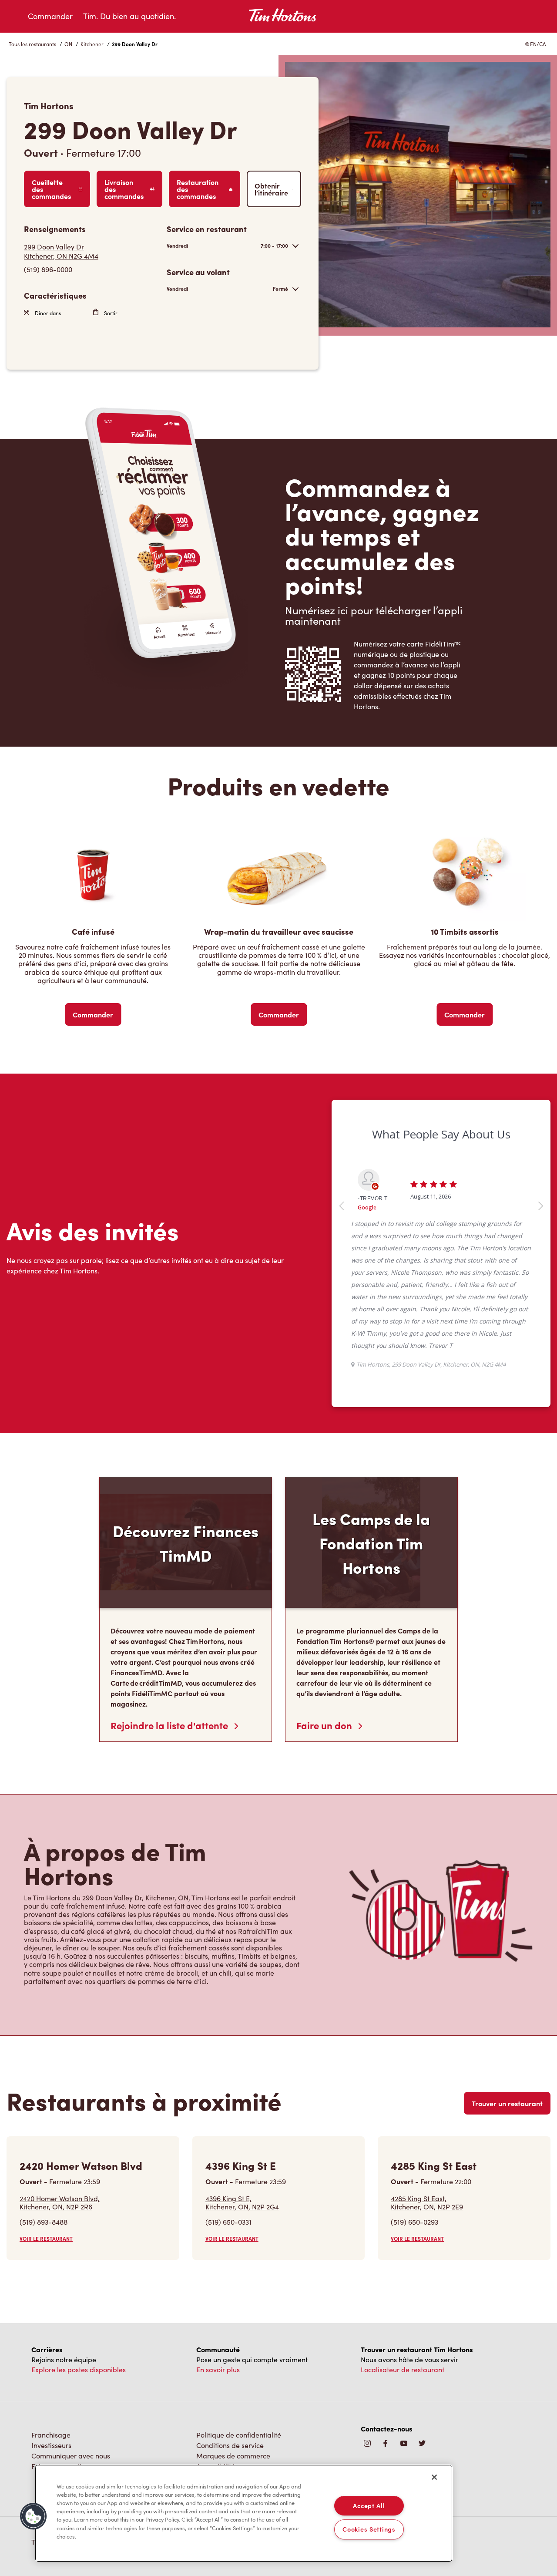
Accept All (369, 2505)
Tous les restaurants (32, 44)
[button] (34, 2516)
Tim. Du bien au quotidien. (129, 16)
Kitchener (92, 44)
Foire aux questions (62, 2344)
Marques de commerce (233, 2334)
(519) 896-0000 (48, 269)
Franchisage (51, 2313)
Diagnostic (213, 2355)
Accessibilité (216, 2344)
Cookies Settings (369, 2529)
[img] (422, 2322)
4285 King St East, (427, 2081)
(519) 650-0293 (414, 2100)
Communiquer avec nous (71, 2334)
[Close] (434, 2477)
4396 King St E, (242, 2081)
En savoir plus (218, 2248)
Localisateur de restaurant (403, 2248)
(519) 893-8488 (44, 2100)
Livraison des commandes (124, 189)
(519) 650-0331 (228, 2100)
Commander (50, 16)
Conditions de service (230, 2323)
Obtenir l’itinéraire (271, 189)
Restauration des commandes (198, 189)
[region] (244, 2513)
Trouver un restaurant (507, 1981)
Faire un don (325, 1603)
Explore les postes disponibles (79, 2248)
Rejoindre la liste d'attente (170, 1603)
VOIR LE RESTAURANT (46, 2117)
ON (68, 44)
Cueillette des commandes (51, 189)
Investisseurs (51, 2323)
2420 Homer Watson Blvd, (60, 2081)
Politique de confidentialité (239, 2313)
